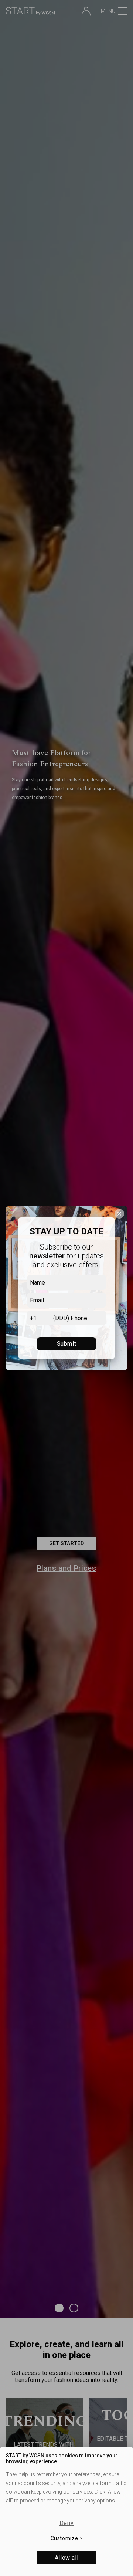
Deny (66, 2523)
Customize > (67, 2538)
